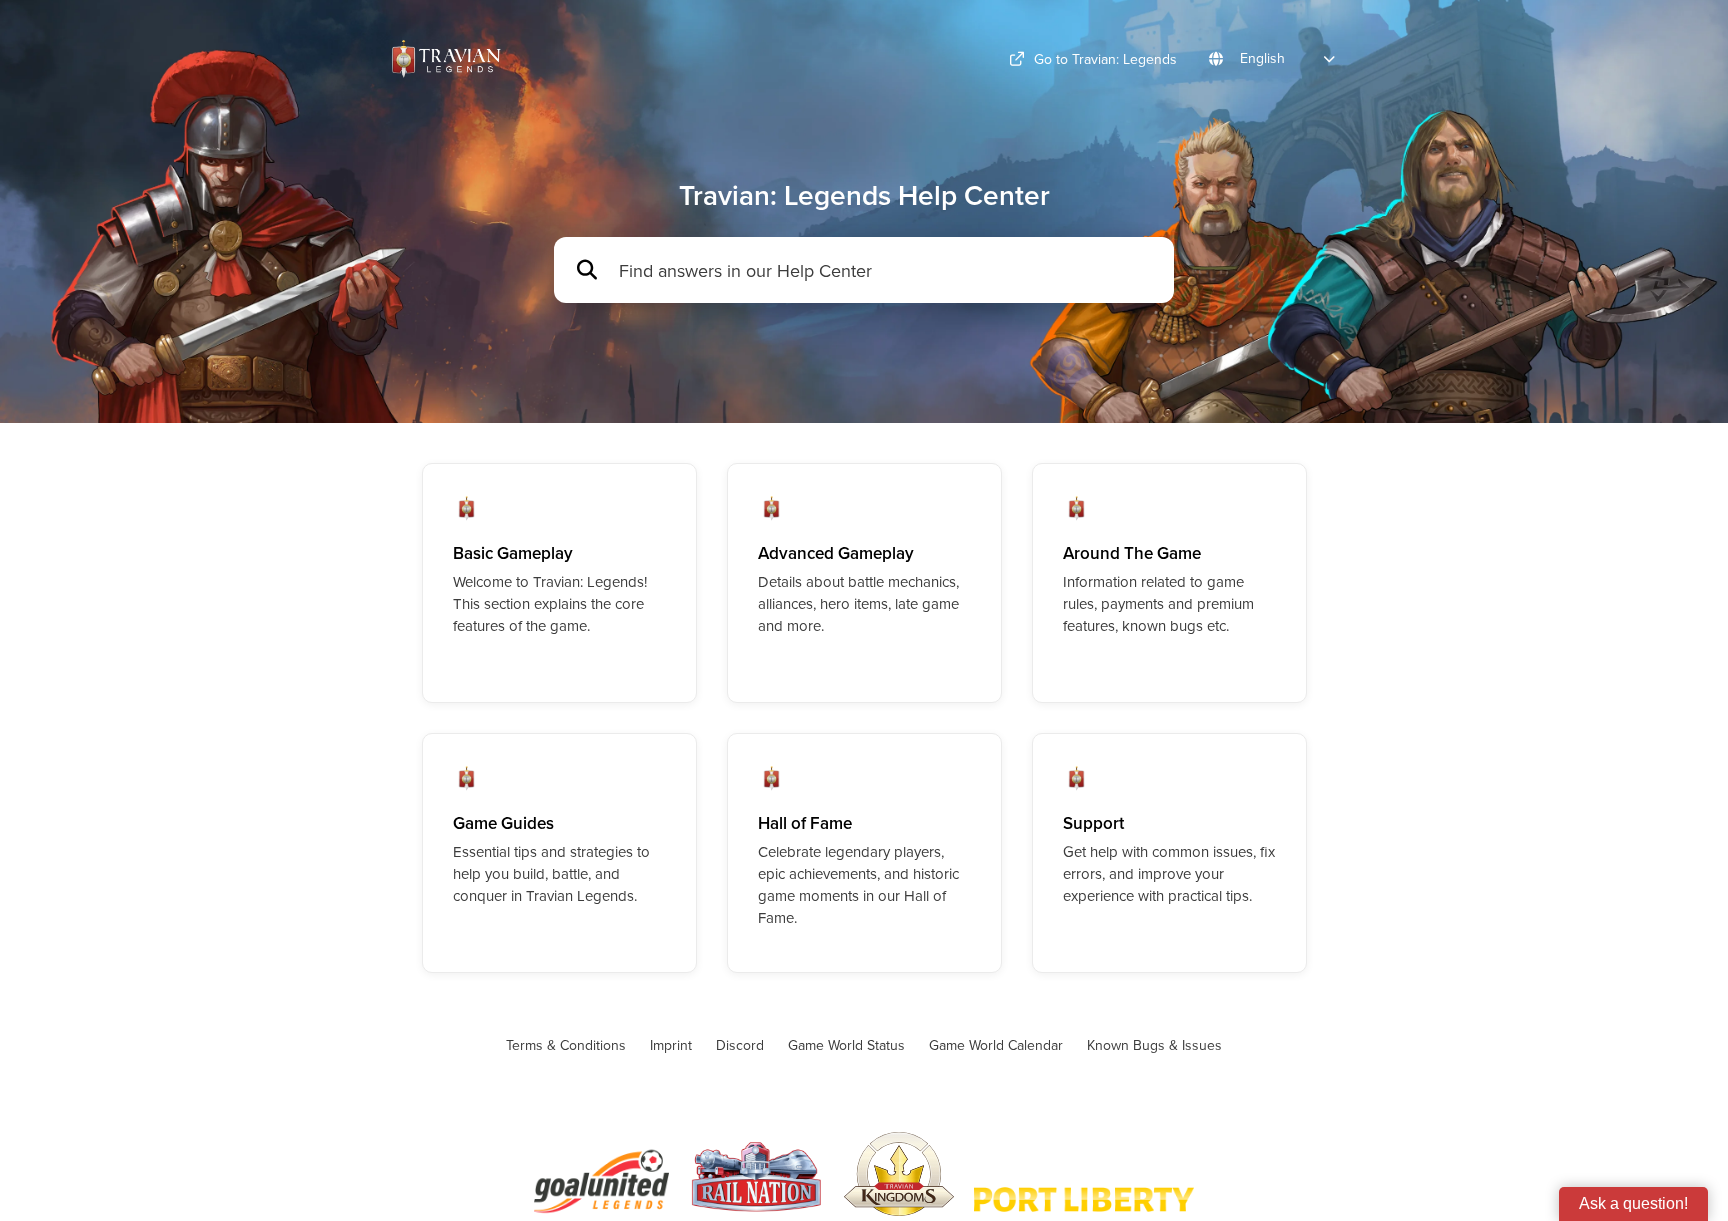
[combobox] (886, 270)
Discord (740, 1045)
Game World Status (846, 1045)
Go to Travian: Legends (1105, 59)
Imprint (671, 1045)
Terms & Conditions (566, 1045)
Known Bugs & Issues (1154, 1045)
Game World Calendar (996, 1045)
